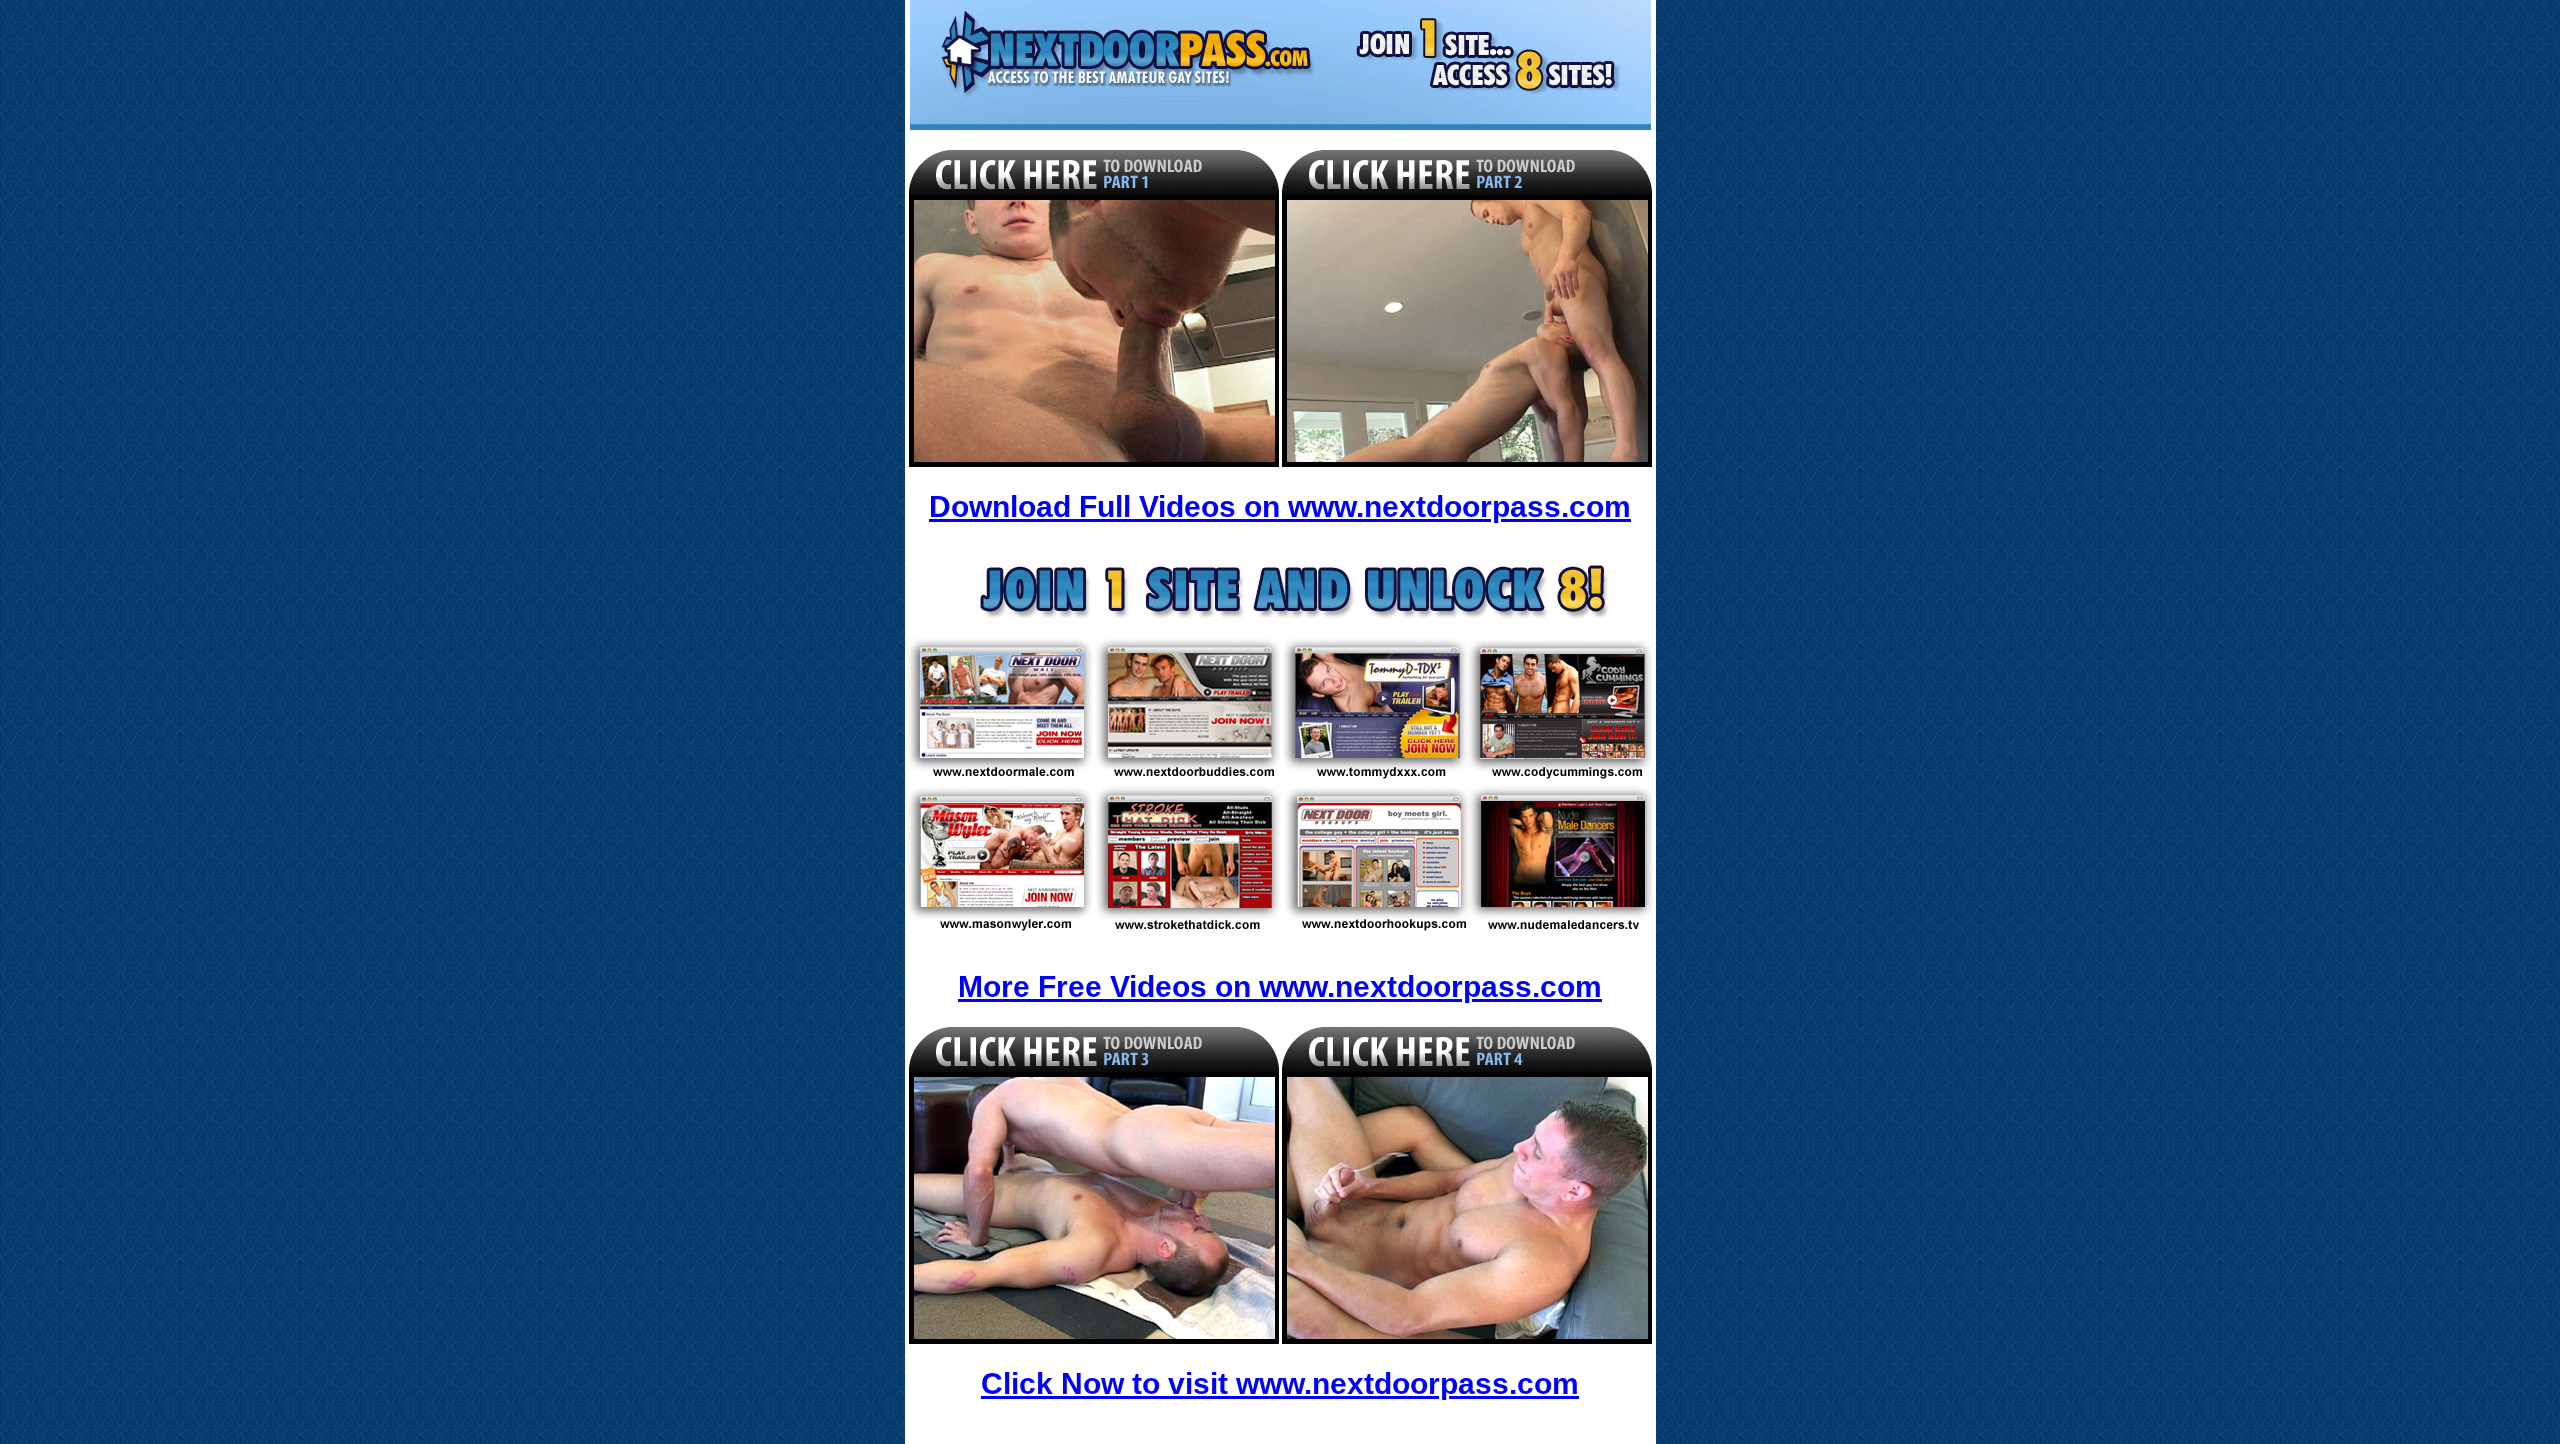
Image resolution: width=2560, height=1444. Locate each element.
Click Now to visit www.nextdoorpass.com (1280, 1383)
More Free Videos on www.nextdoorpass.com (1280, 986)
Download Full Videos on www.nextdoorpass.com (1280, 506)
